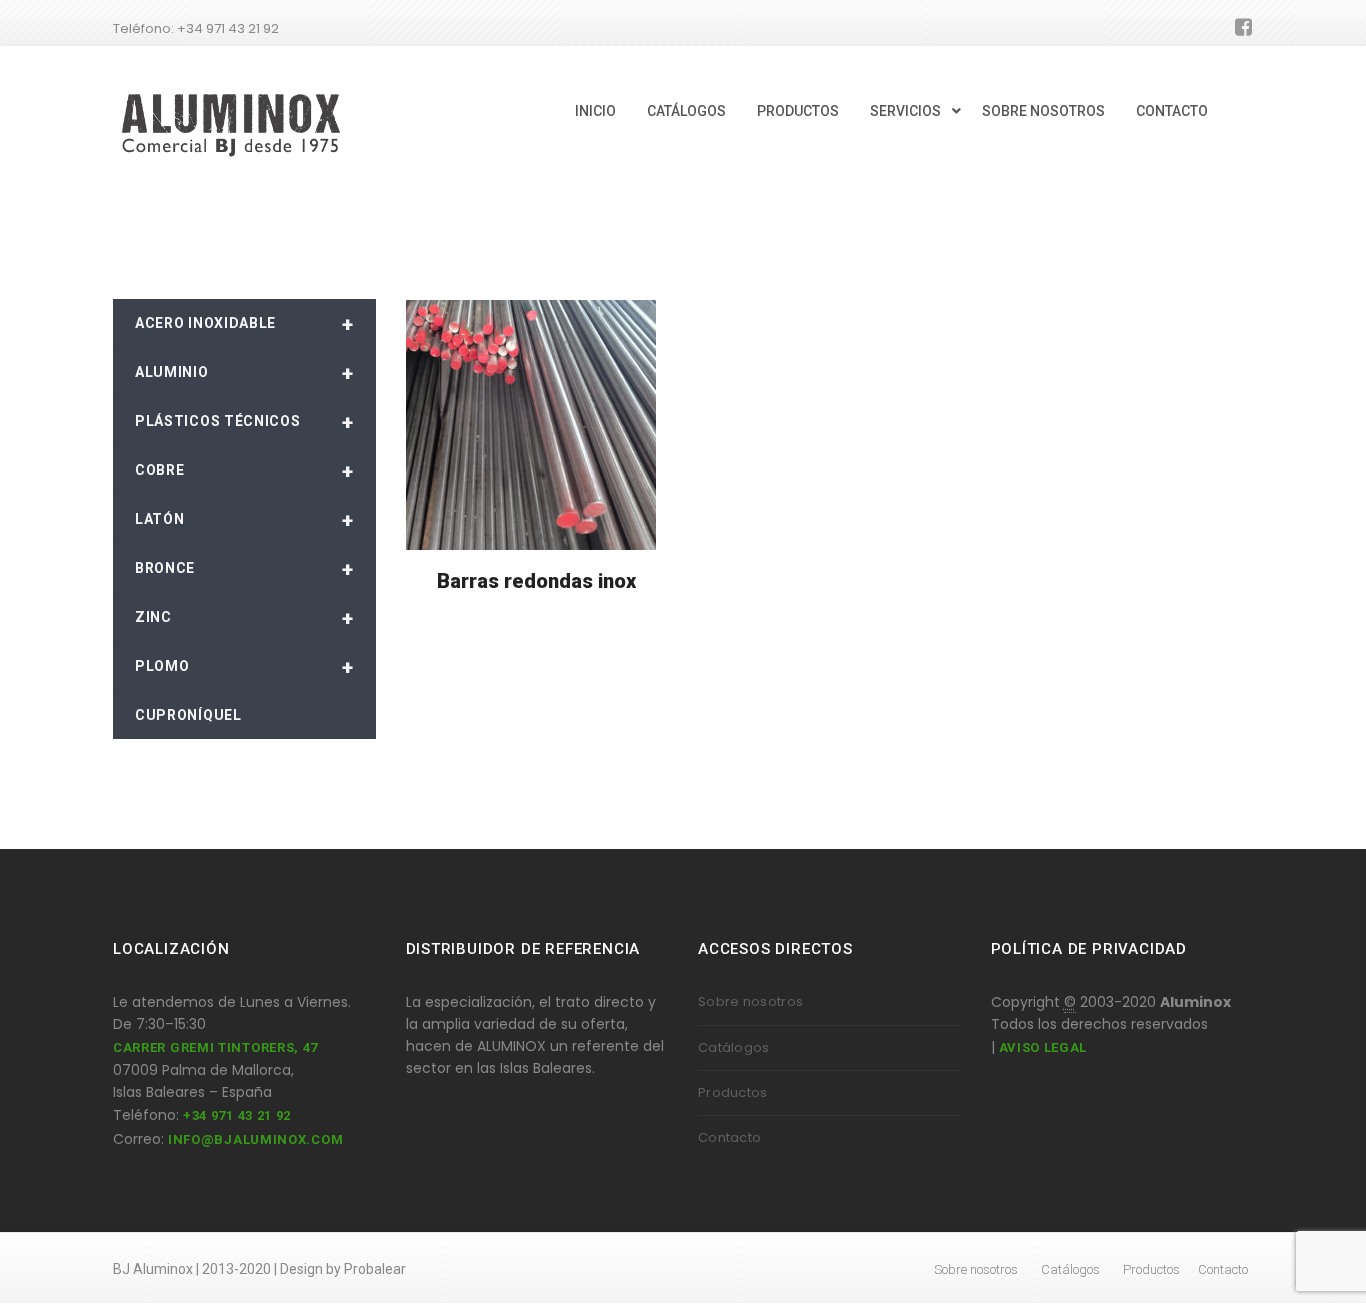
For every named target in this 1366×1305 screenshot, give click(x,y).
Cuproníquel (188, 715)
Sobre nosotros (750, 1001)
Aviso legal (1043, 1047)
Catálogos (734, 1047)
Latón (244, 520)
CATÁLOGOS (686, 111)
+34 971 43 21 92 (237, 1115)
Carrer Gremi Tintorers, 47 (215, 1047)
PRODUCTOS (798, 111)
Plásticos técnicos (244, 422)
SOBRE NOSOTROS (1043, 111)
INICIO (595, 111)
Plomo (244, 667)
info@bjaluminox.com (255, 1139)
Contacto (729, 1137)
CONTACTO (1172, 111)
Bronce (244, 569)
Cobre (244, 471)
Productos (733, 1092)
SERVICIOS (905, 111)
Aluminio (244, 373)
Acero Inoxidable (244, 324)
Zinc (244, 618)
